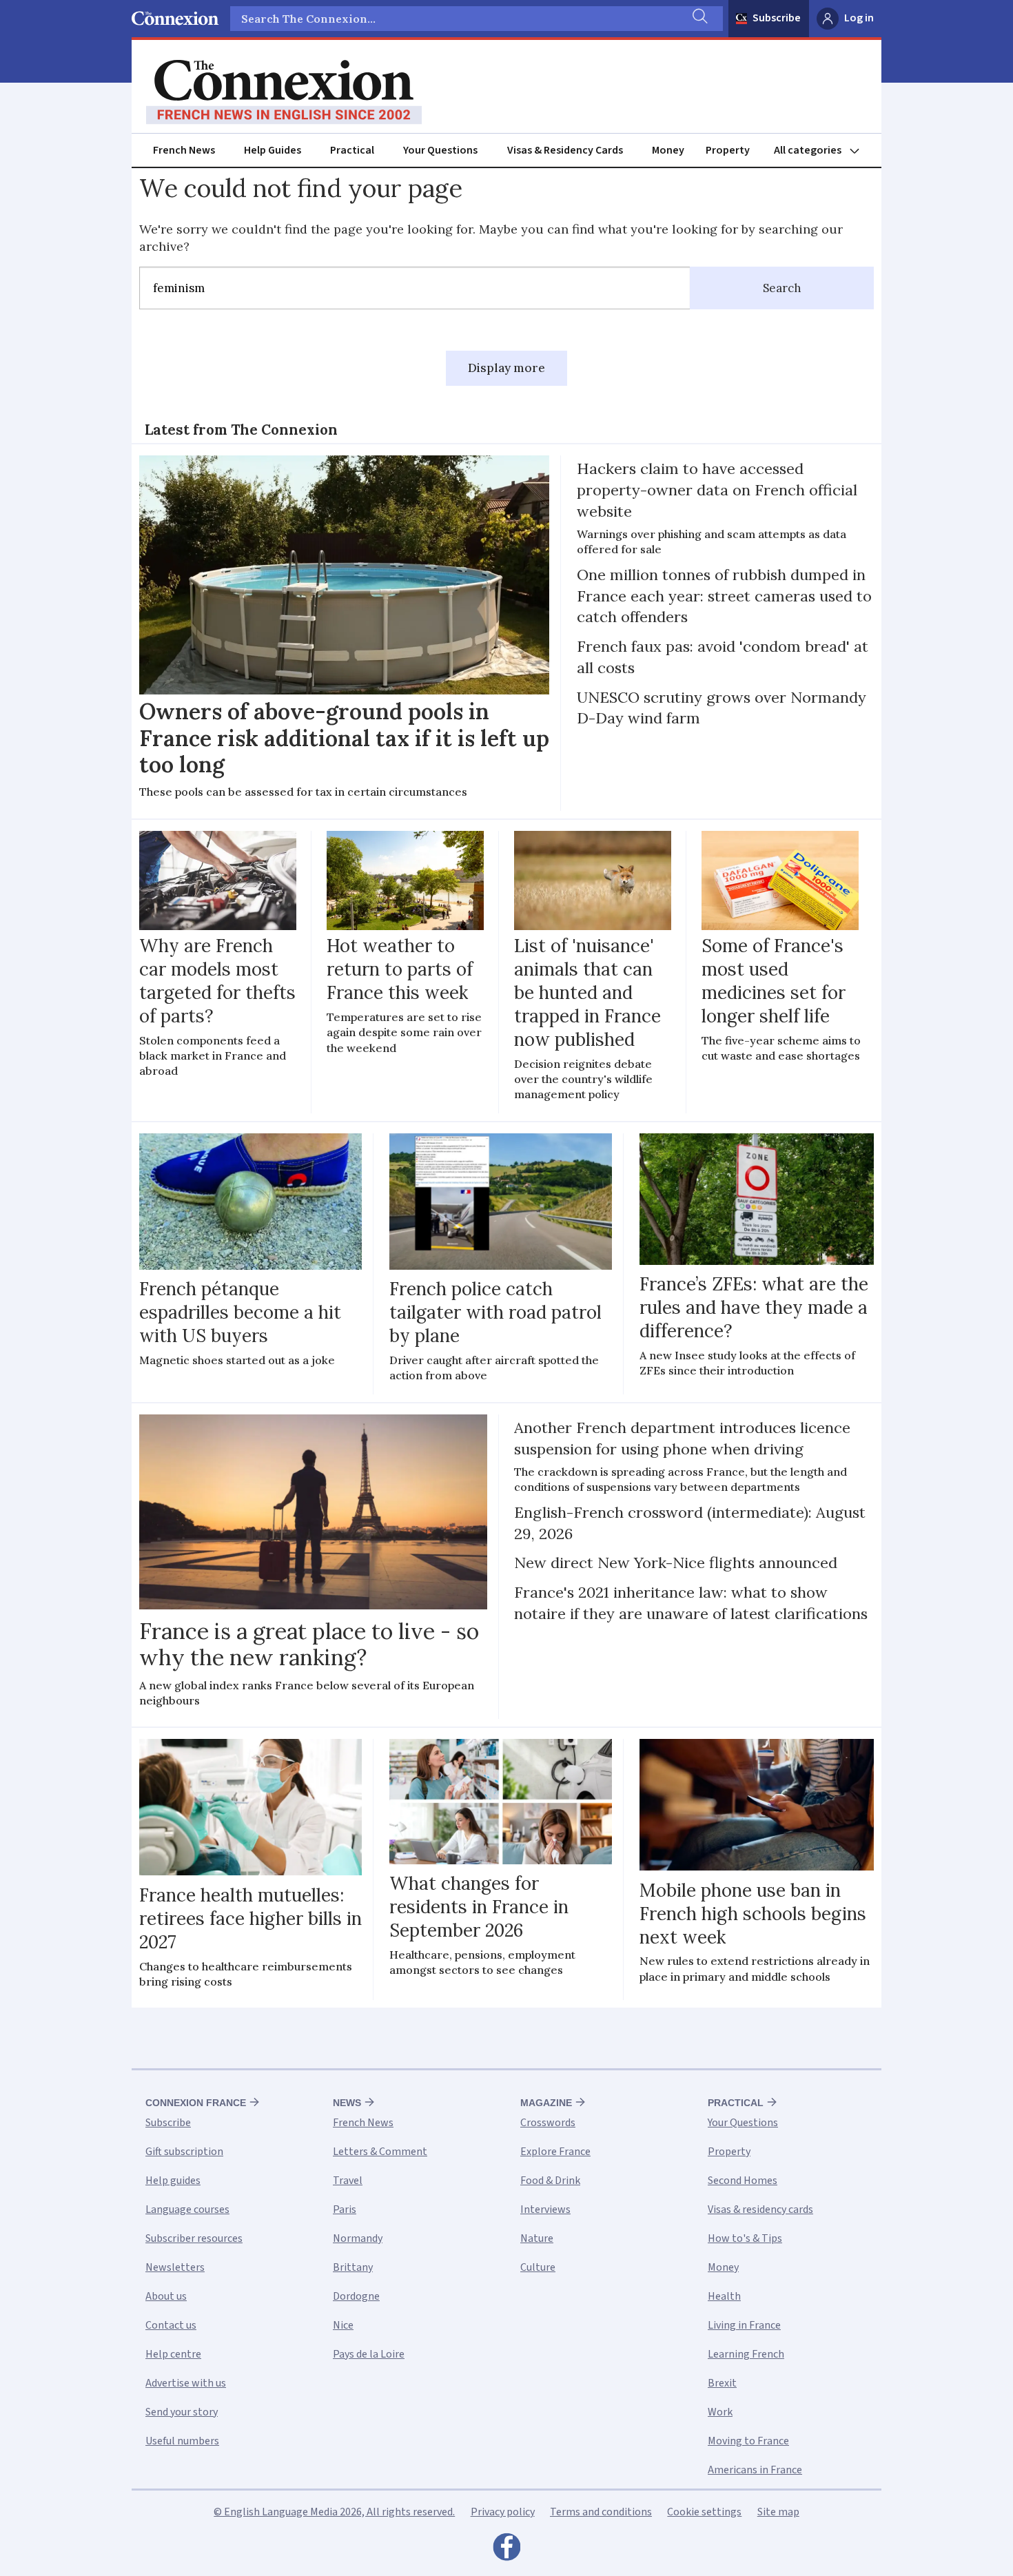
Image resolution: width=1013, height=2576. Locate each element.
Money (668, 150)
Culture (538, 2267)
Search (782, 288)
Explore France (555, 2152)
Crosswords (548, 2123)
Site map (778, 2512)
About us (166, 2296)
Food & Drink (550, 2181)
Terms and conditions (601, 2512)
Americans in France (755, 2470)
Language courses (187, 2209)
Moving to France (748, 2441)
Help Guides (273, 150)
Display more (506, 368)
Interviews (545, 2209)
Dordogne (356, 2296)
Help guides (173, 2181)
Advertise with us (186, 2383)
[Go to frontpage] (284, 92)
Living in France (744, 2325)
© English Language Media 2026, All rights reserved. (334, 2512)
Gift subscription (184, 2152)
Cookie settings (704, 2512)
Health (724, 2296)
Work (720, 2412)
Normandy (358, 2238)
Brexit (722, 2383)
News (347, 2103)
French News (184, 150)
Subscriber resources (194, 2238)
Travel (348, 2181)
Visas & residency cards (760, 2209)
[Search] (699, 19)
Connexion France (196, 2103)
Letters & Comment (380, 2152)
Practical (352, 150)
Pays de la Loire (369, 2354)
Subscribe (777, 18)
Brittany (353, 2267)
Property (728, 150)
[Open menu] (823, 151)
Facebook (506, 2551)
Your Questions (440, 150)
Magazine (546, 2103)
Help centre (173, 2354)
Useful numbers (182, 2441)
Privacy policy (503, 2512)
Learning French (746, 2354)
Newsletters (175, 2267)
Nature (537, 2238)
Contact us (171, 2325)
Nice (343, 2325)
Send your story (182, 2412)
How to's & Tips (745, 2238)
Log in (859, 18)
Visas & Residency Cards (565, 150)
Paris (345, 2209)
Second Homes (743, 2181)
